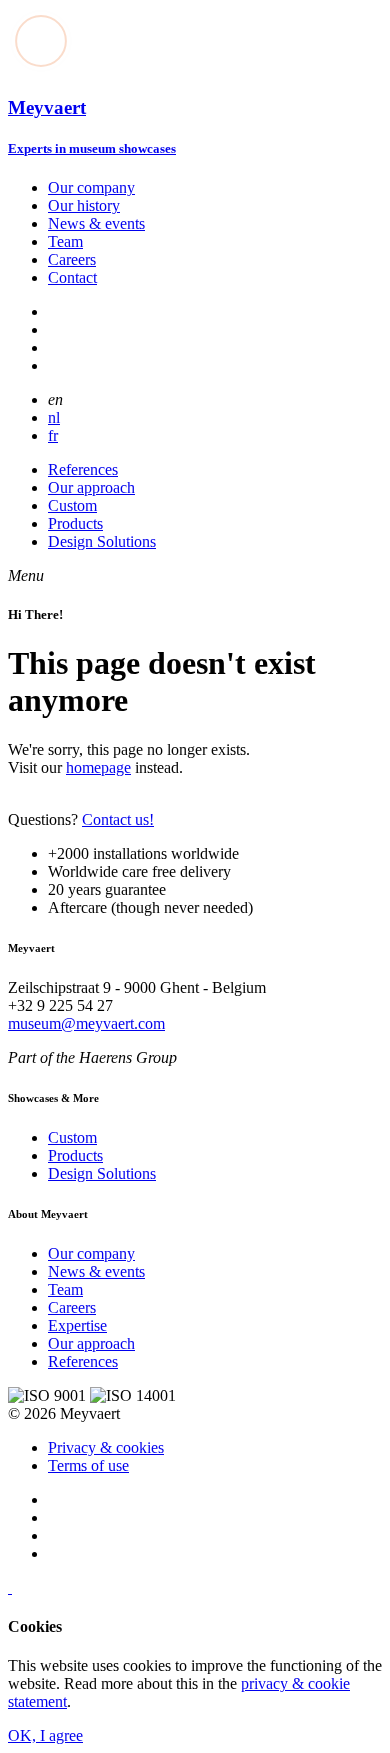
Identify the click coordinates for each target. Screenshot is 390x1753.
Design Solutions (102, 541)
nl (54, 417)
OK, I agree (45, 1735)
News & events (96, 223)
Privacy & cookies (106, 1447)
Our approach (91, 487)
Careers (72, 259)
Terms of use (88, 1465)
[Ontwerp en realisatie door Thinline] (10, 1587)
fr (53, 435)
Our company (91, 187)
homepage (98, 767)
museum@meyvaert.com (86, 1023)
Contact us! (118, 819)
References (83, 469)
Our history (84, 205)
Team (65, 241)
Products (75, 523)
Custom (72, 505)
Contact (72, 277)
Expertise (77, 1325)
